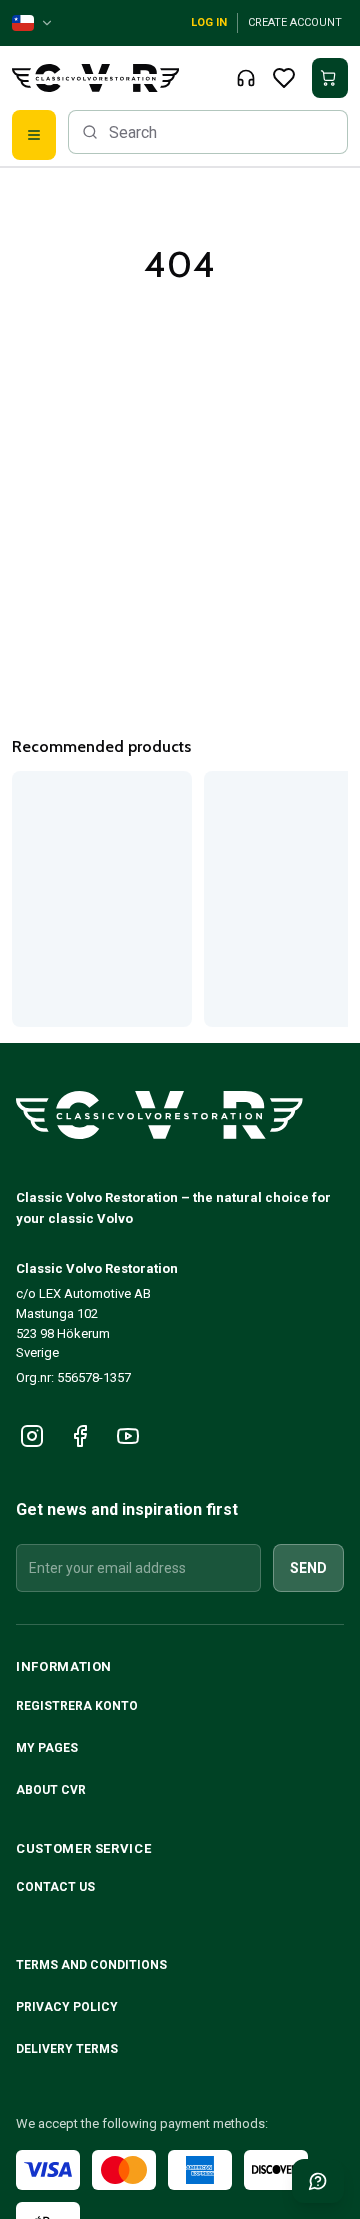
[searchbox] (208, 132)
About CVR (51, 1790)
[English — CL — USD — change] (33, 23)
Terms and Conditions (93, 1965)
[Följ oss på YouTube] (128, 1436)
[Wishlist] (284, 78)
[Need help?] (318, 2181)
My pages (47, 1748)
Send (308, 1568)
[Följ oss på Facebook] (80, 1436)
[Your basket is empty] (330, 78)
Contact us (55, 1887)
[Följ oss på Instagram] (32, 1436)
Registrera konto (77, 1706)
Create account (295, 22)
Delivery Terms (68, 2049)
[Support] (246, 78)
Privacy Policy (68, 2007)
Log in (209, 22)
